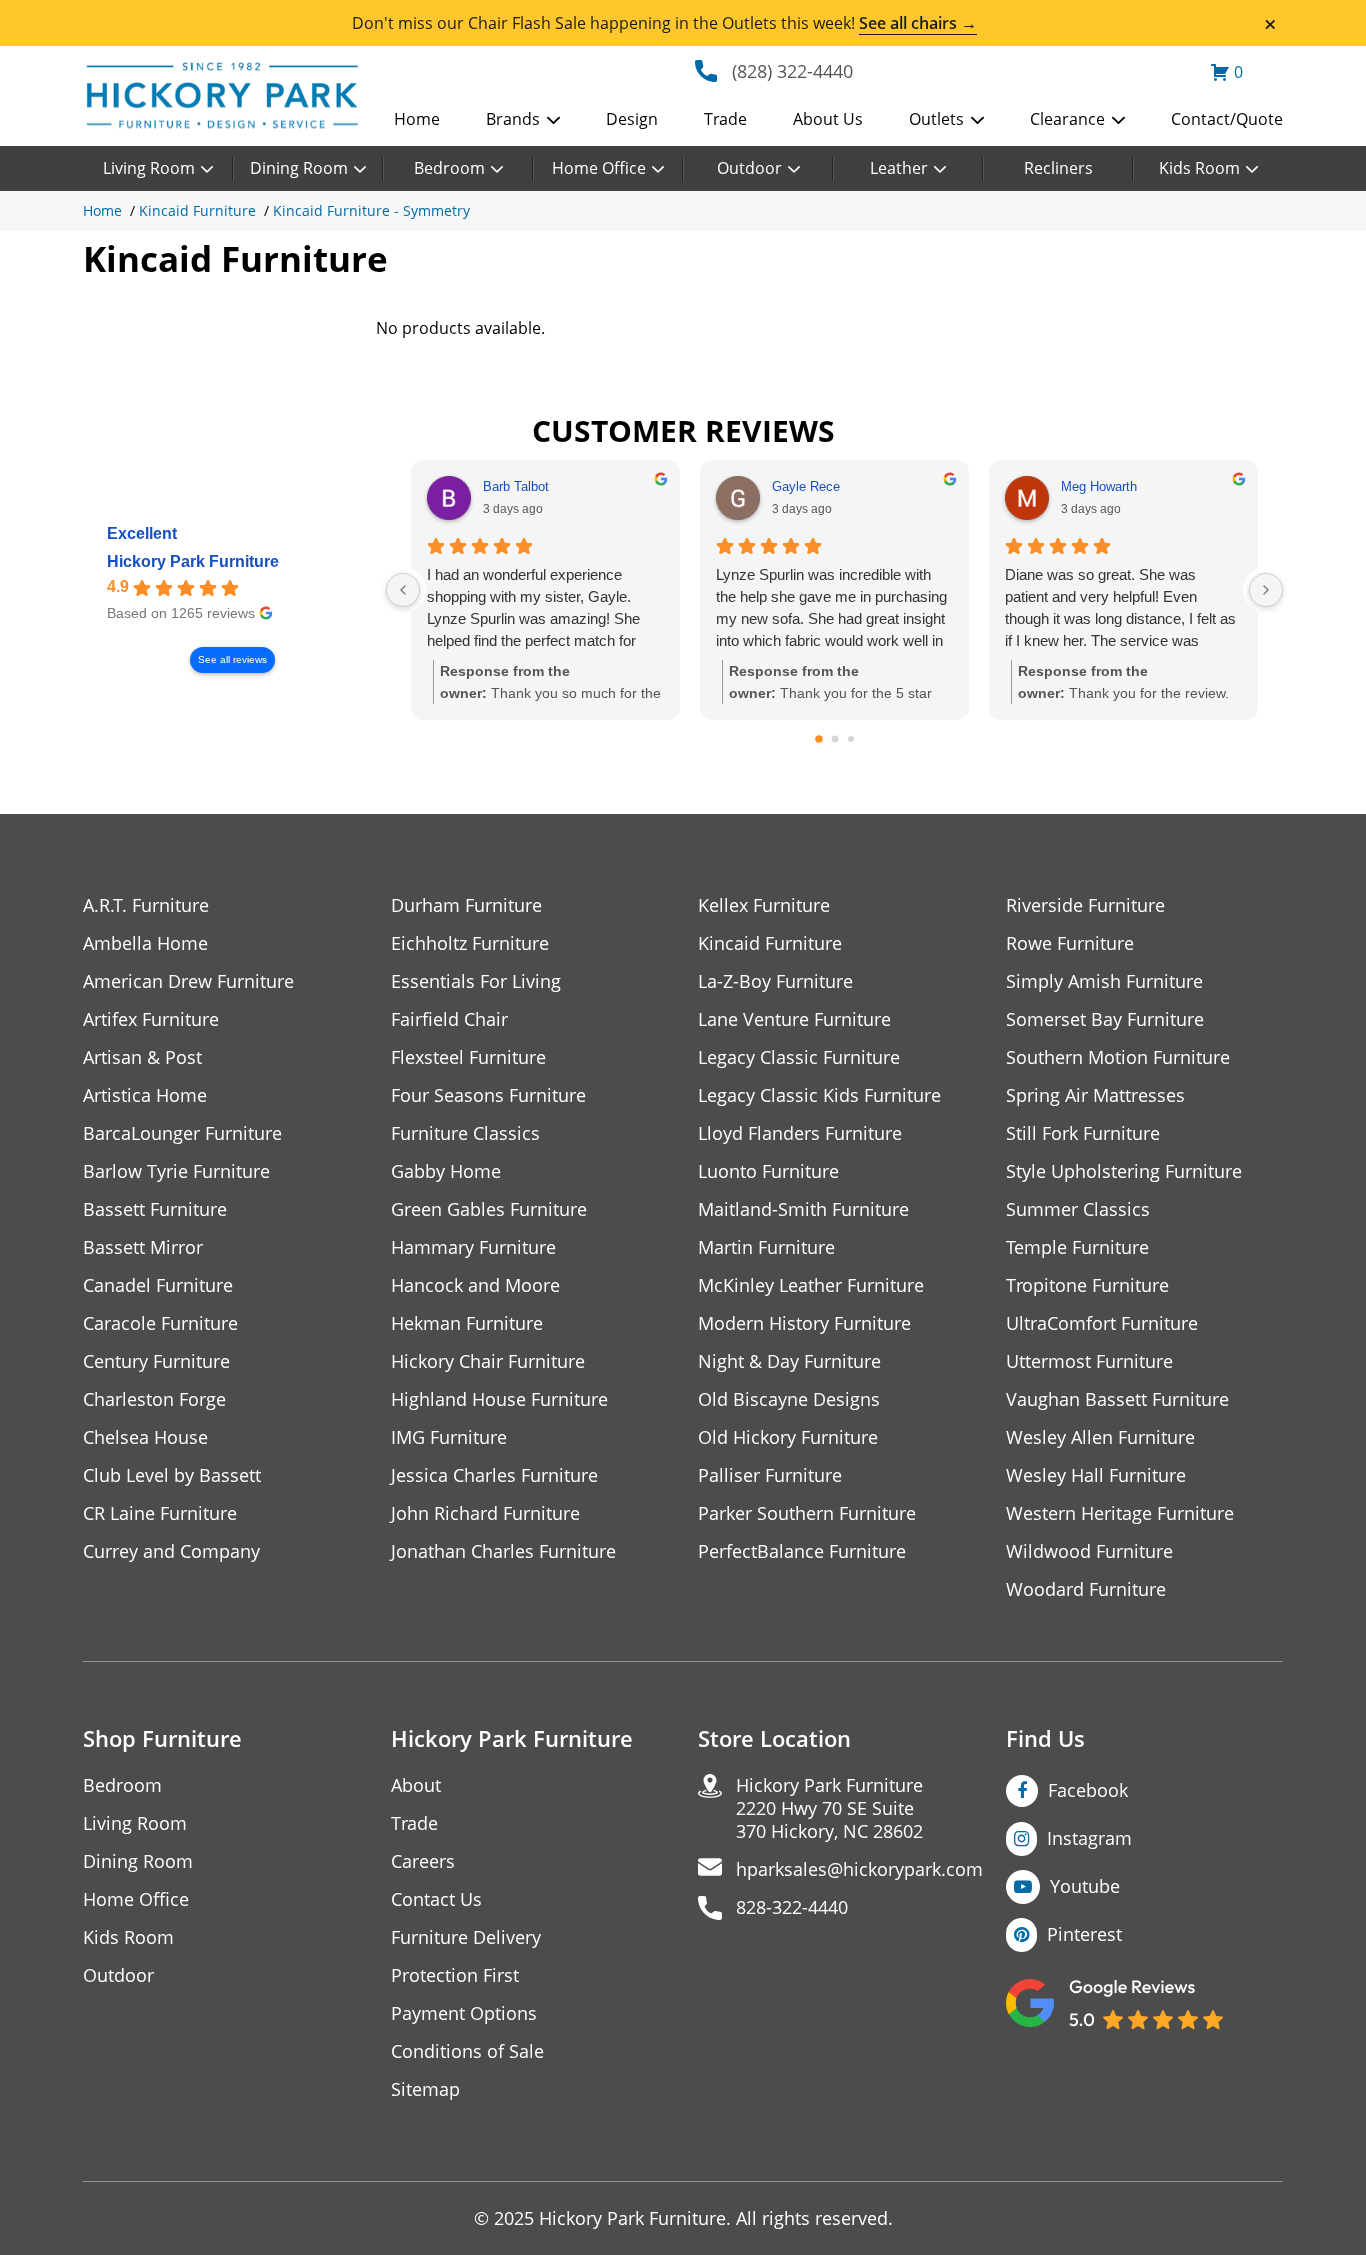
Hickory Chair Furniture (488, 1361)
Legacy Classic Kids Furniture (819, 1095)
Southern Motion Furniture (1118, 1057)
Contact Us (436, 1899)
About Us (828, 119)
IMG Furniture (449, 1437)
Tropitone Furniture (1087, 1285)
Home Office (599, 168)
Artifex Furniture (151, 1019)
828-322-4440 (792, 1907)
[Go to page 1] (834, 739)
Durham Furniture (466, 905)
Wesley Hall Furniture (1096, 1475)
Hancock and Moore (475, 1285)
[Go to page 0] (819, 739)
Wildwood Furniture (1089, 1551)
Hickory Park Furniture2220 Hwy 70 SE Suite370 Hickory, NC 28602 (829, 1808)
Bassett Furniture (155, 1209)
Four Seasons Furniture (488, 1095)
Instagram (1089, 1838)
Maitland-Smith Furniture (803, 1209)
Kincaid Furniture (197, 210)
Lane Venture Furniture (794, 1019)
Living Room (149, 168)
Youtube (1085, 1886)
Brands (513, 119)
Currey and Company (171, 1551)
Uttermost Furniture (1089, 1361)
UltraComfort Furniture (1102, 1323)
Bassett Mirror (143, 1247)
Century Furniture (156, 1361)
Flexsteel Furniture (468, 1057)
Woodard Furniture (1086, 1589)
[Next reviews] (1266, 590)
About (416, 1785)
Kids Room (1199, 168)
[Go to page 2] (851, 739)
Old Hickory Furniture (788, 1437)
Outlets (936, 119)
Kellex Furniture (764, 905)
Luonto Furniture (768, 1171)
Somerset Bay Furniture (1105, 1019)
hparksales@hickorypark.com (859, 1869)
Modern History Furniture (804, 1323)
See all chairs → (918, 23)
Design (632, 119)
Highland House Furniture (499, 1399)
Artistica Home (145, 1095)
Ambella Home (145, 943)
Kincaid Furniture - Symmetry (371, 210)
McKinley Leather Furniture (811, 1285)
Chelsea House (145, 1437)
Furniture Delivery (466, 1937)
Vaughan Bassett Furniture (1117, 1399)
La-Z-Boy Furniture (775, 981)
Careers (423, 1861)
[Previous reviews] (403, 590)
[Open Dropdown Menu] (553, 121)
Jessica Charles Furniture (494, 1475)
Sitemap (425, 2089)
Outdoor (749, 168)
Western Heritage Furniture (1120, 1513)
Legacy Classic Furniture (799, 1057)
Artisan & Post (142, 1057)
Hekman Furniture (467, 1323)
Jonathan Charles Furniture (503, 1551)
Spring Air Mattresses (1095, 1095)
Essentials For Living (476, 981)
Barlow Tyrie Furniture (176, 1171)
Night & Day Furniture (789, 1361)
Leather (899, 168)
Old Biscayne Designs (789, 1399)
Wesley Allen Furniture (1100, 1437)
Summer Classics (1078, 1209)
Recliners (1058, 168)
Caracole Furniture (160, 1323)
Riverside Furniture (1085, 905)
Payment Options (464, 2013)
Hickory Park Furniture (193, 561)
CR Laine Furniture (160, 1513)
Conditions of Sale (467, 2051)
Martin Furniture (766, 1247)
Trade (725, 119)
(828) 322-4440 (792, 71)
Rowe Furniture (1070, 943)
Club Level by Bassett (172, 1475)
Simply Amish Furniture (1104, 981)
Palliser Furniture (770, 1475)
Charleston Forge (154, 1399)
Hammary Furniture (473, 1247)
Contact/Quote (1227, 119)
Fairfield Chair (449, 1019)
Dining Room (299, 168)
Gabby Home (446, 1171)
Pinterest (1084, 1934)
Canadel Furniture (158, 1285)
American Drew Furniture (188, 981)
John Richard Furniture (485, 1513)
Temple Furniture (1077, 1247)
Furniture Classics (465, 1133)
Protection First (455, 1975)
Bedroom (449, 168)
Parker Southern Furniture (807, 1513)
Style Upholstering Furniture (1124, 1171)
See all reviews (232, 659)
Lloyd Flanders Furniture (800, 1133)
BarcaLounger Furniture (182, 1133)
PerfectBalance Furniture (802, 1551)
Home (417, 119)
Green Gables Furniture (489, 1209)
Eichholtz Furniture (470, 943)
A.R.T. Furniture (146, 905)
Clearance (1067, 119)
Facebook (1088, 1790)
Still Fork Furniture (1083, 1133)
